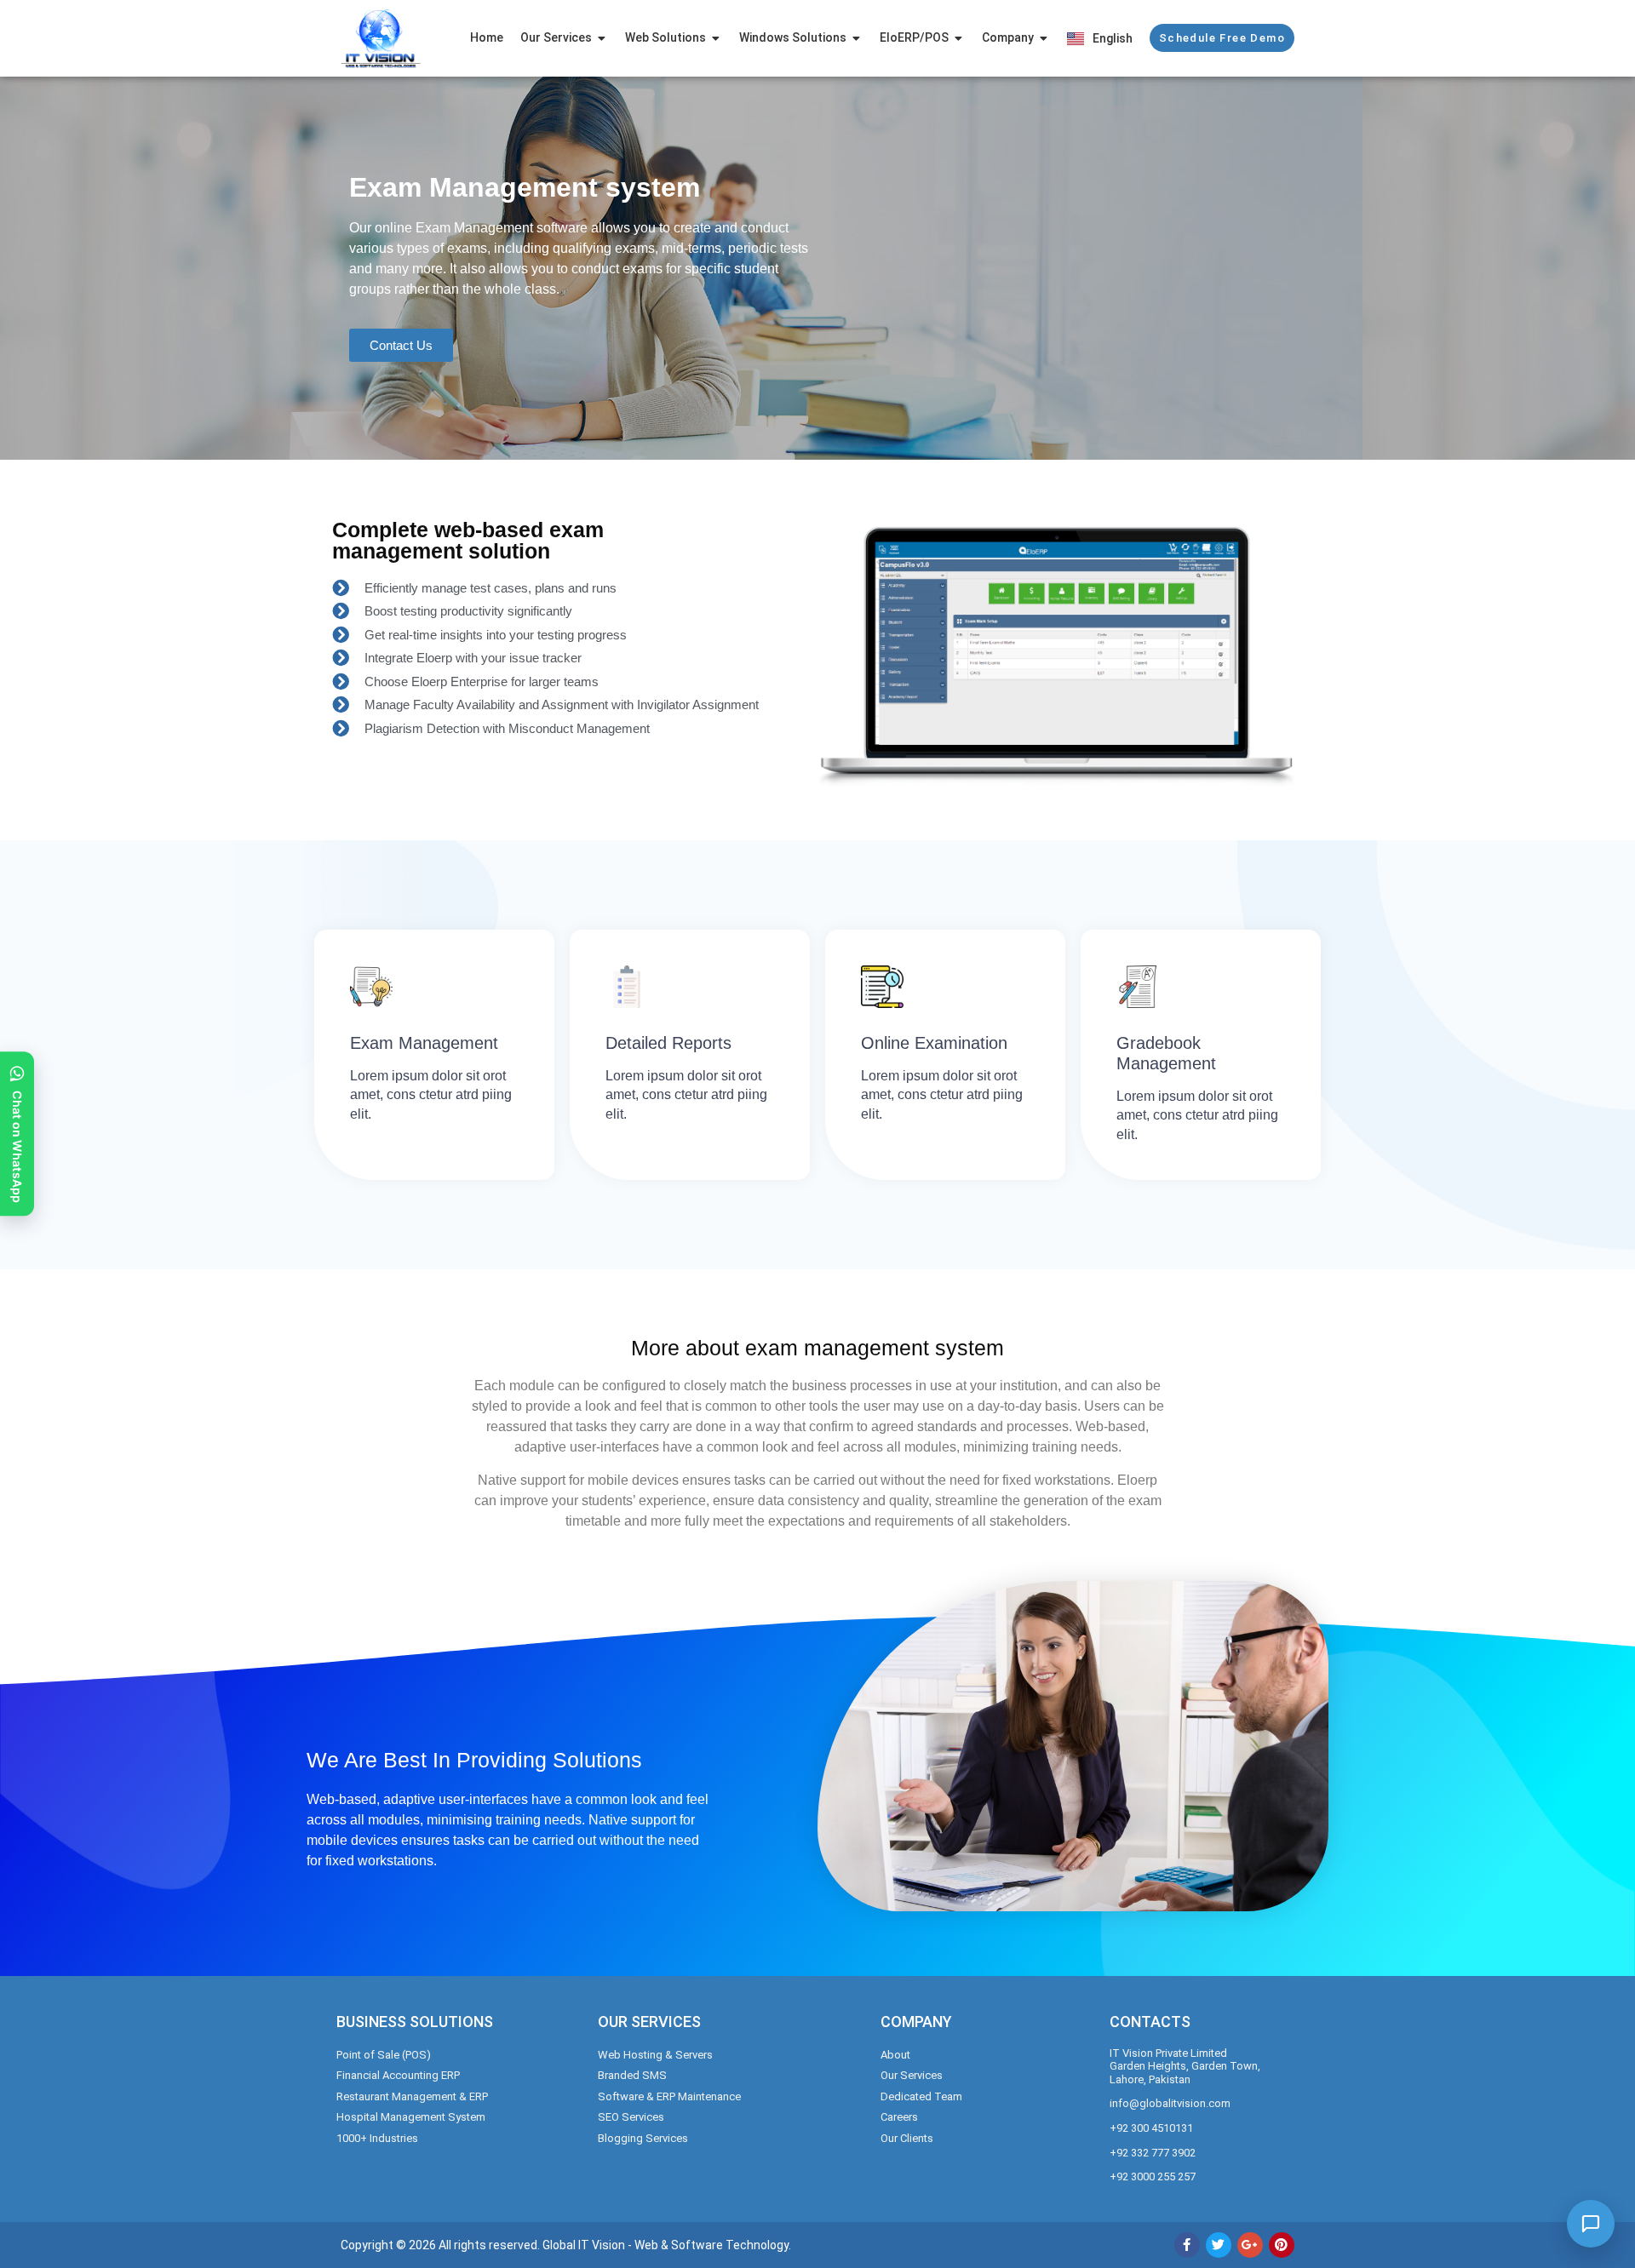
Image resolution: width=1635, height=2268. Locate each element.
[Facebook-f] (1187, 2245)
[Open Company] (1044, 38)
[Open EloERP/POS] (959, 38)
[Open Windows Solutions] (857, 38)
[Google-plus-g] (1250, 2245)
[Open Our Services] (602, 38)
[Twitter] (1219, 2245)
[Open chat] (1591, 2224)
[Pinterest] (1282, 2245)
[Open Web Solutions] (716, 38)
